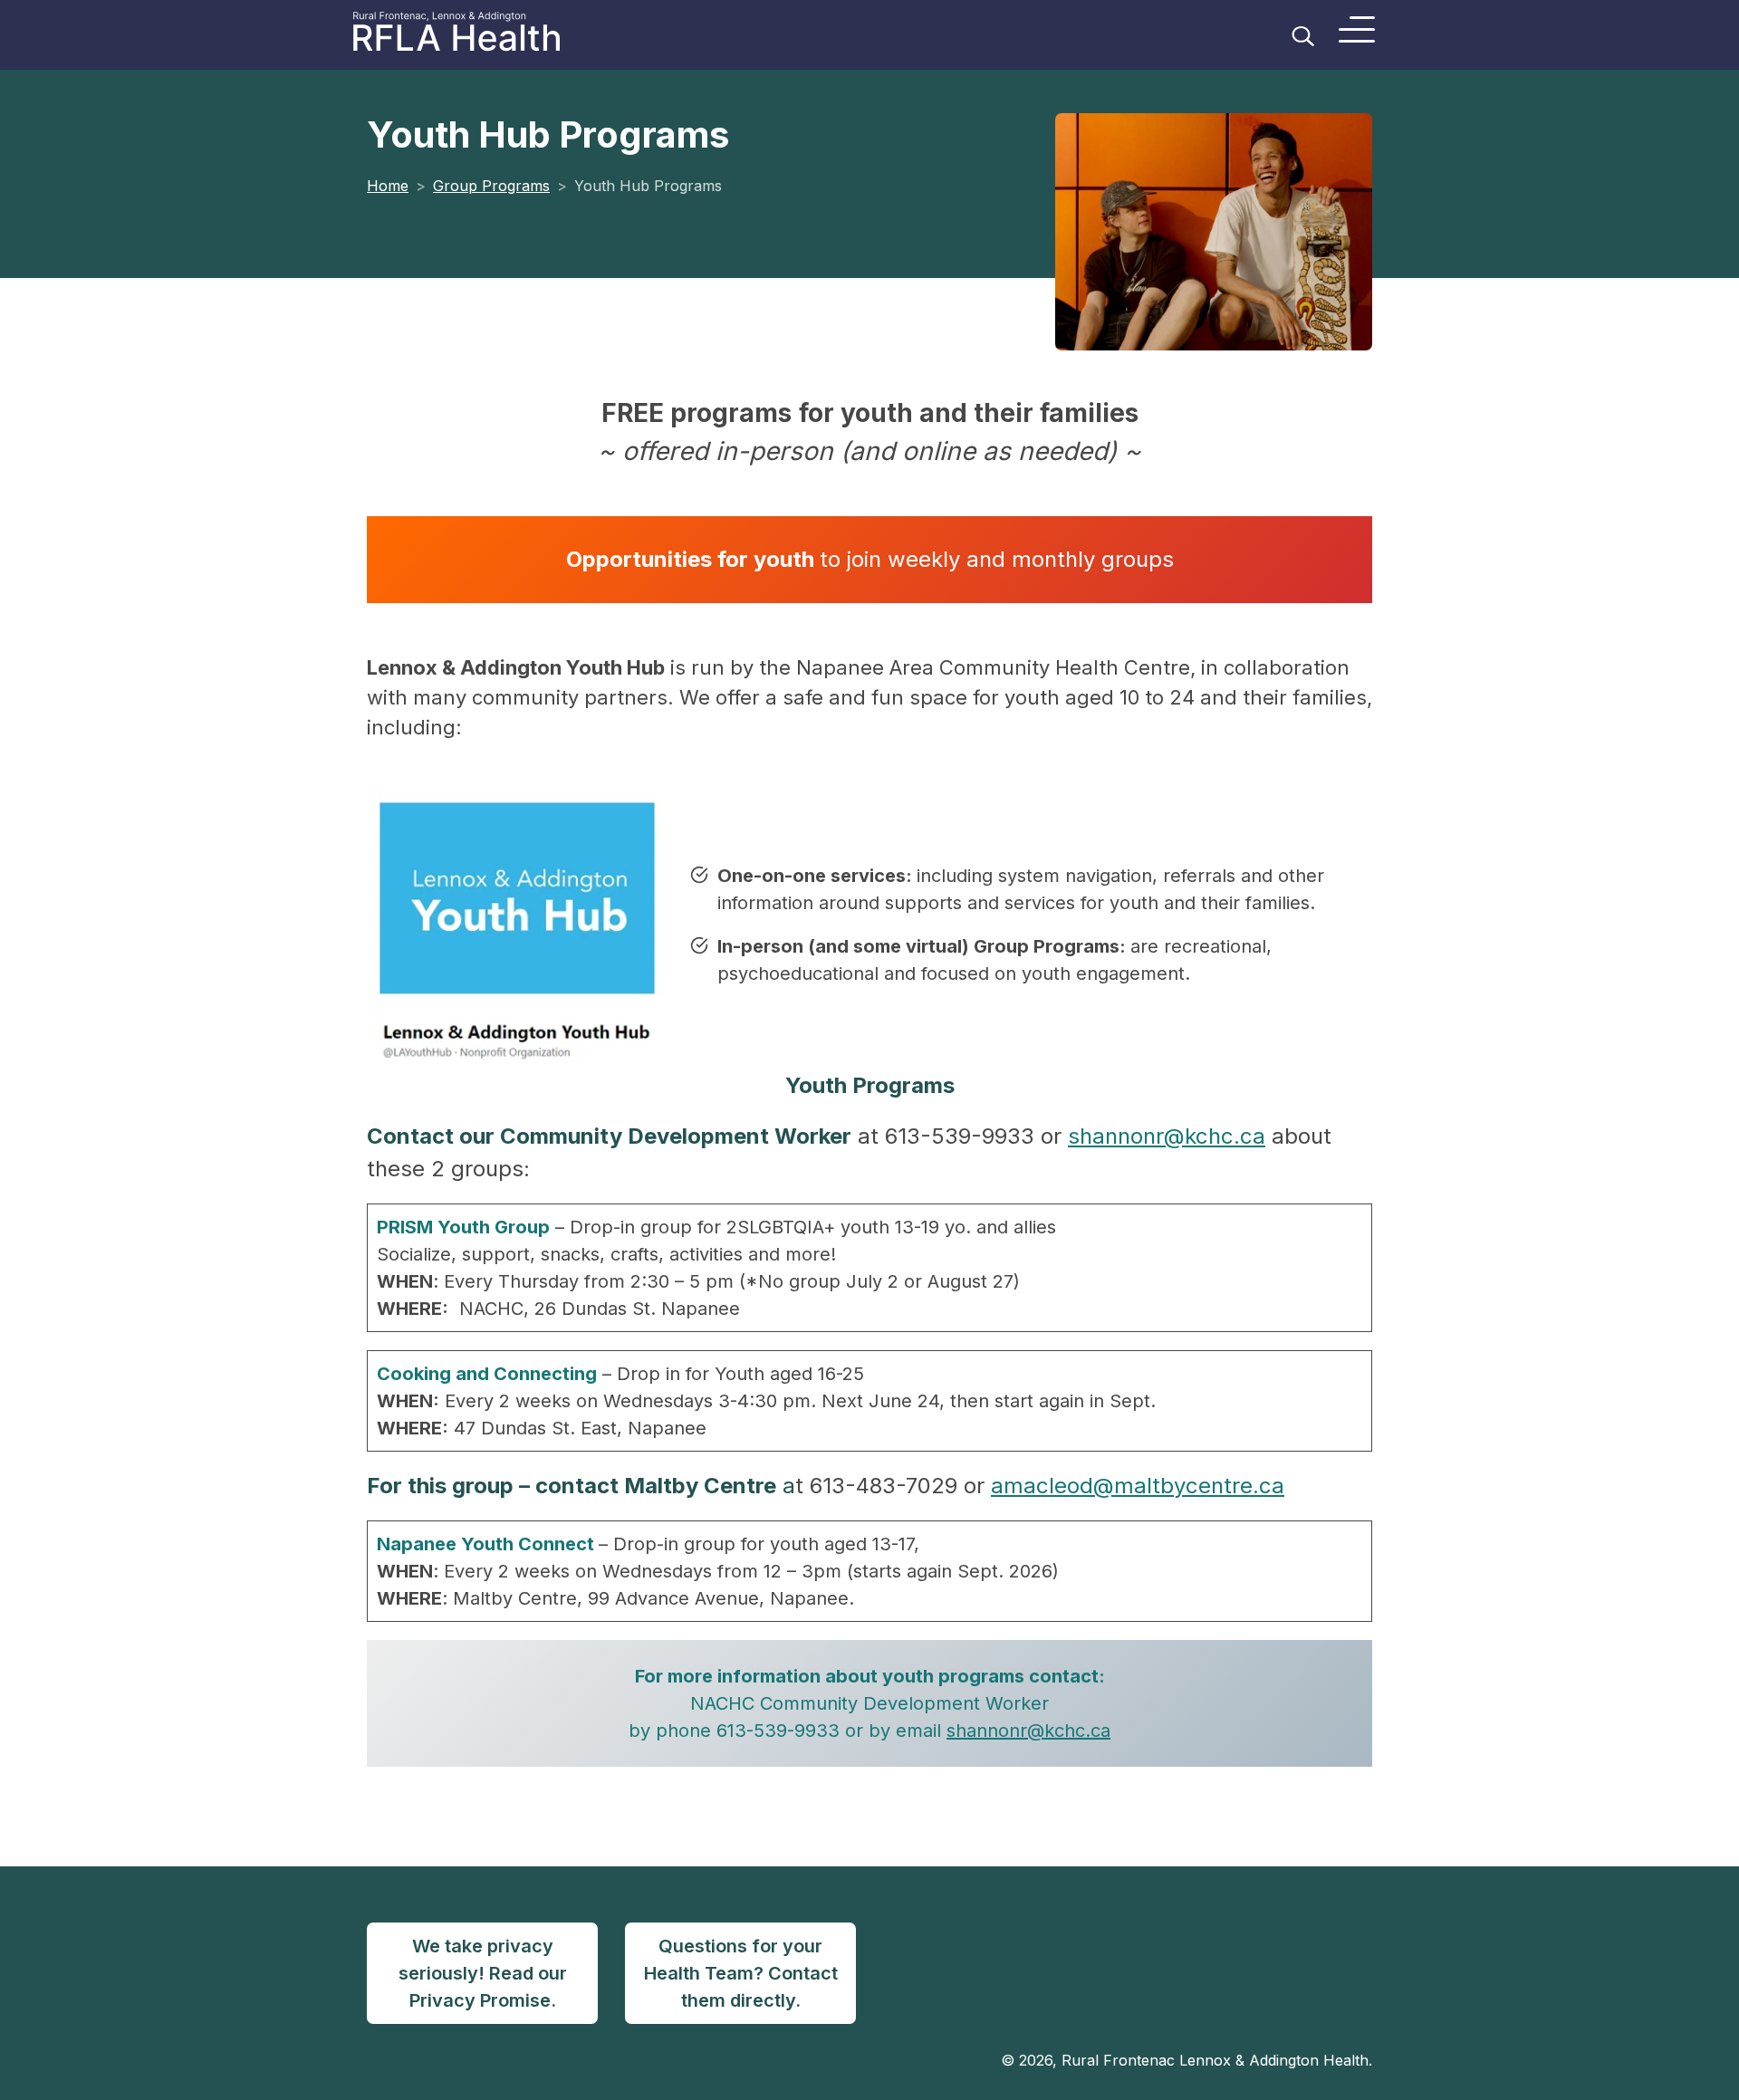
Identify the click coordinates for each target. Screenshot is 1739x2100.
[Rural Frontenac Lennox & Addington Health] (475, 35)
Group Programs (491, 186)
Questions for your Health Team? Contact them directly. (741, 1973)
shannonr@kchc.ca (1167, 1136)
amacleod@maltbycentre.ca (1138, 1486)
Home (388, 186)
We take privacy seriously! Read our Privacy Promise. (483, 1973)
